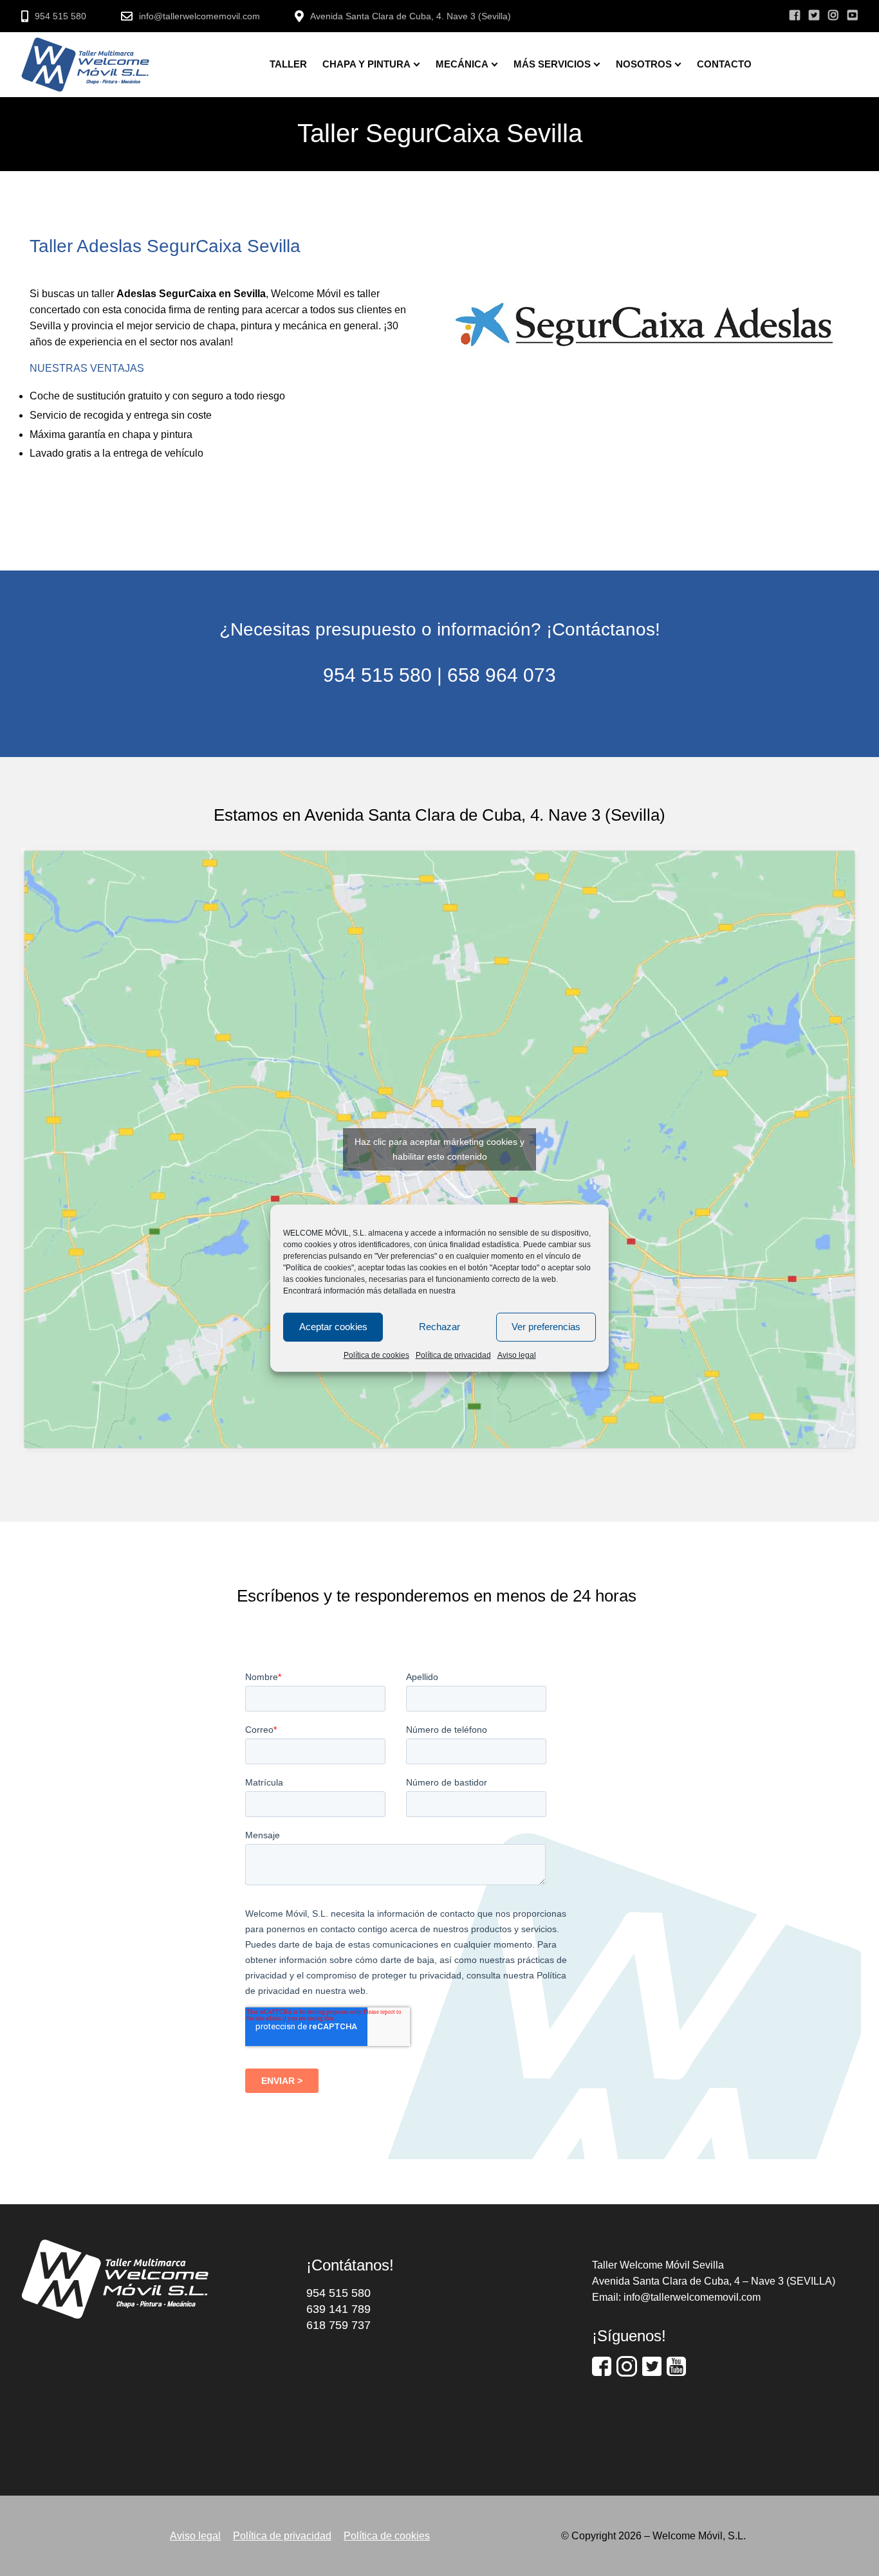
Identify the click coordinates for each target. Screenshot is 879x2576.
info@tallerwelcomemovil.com (199, 16)
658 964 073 (502, 675)
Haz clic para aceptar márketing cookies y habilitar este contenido (439, 1149)
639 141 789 (338, 2309)
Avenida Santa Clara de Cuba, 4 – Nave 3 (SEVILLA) (714, 2281)
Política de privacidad (453, 1355)
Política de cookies (376, 1355)
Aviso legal (517, 1355)
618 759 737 (338, 2325)
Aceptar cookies (333, 1327)
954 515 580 (60, 16)
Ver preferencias (546, 1327)
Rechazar (439, 1327)
